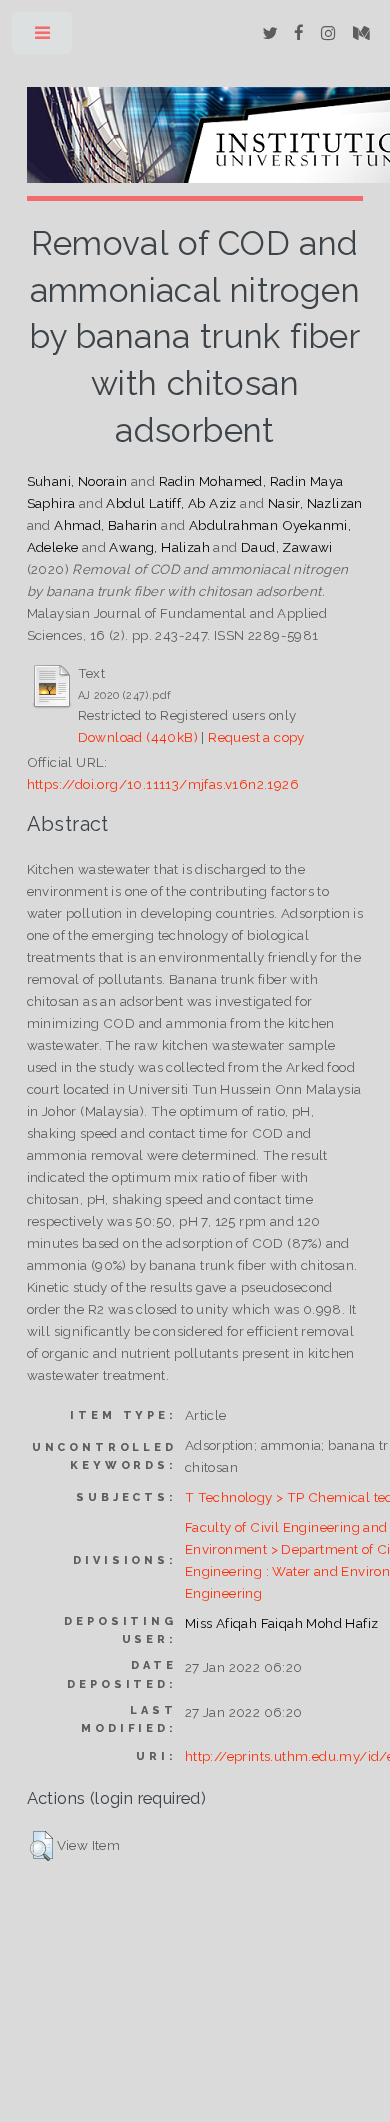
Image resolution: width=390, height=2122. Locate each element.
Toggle (43, 37)
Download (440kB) (138, 737)
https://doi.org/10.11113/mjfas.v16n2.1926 (163, 784)
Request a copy (256, 737)
